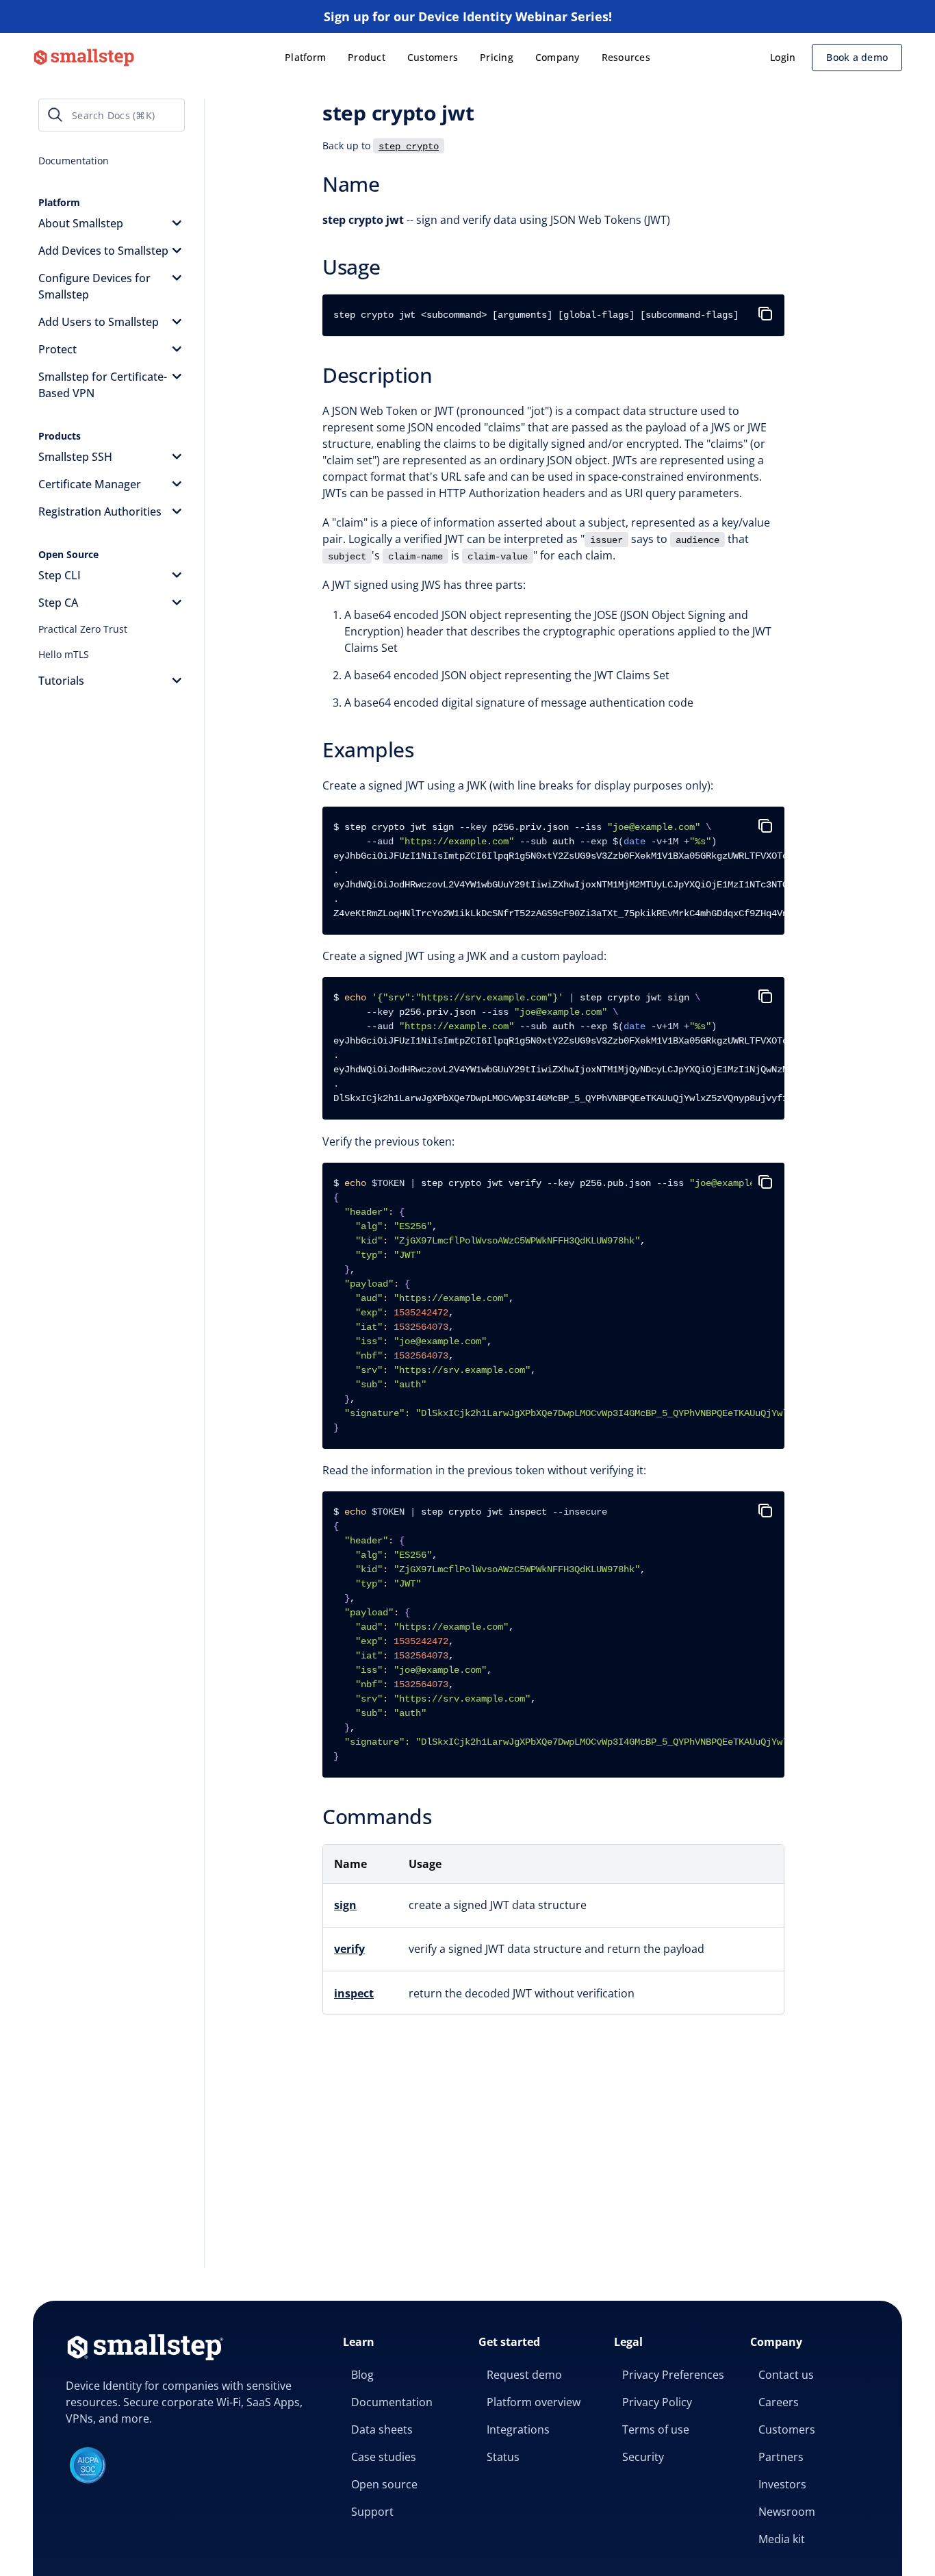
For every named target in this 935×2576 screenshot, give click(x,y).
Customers (433, 57)
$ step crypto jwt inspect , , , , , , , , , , (559, 1634)
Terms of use (656, 2429)
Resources (626, 57)
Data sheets (382, 2429)
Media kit (782, 2539)
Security (643, 2457)
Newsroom (787, 2512)
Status (503, 2457)
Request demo (524, 2375)
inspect (354, 1993)
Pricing (497, 57)
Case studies (384, 2457)
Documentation (392, 2402)
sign (345, 1905)
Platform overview (534, 2402)
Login (783, 57)
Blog (362, 2375)
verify (349, 1949)
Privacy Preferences (673, 2375)
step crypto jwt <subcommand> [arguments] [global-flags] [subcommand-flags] (536, 315)
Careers (779, 2402)
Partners (781, 2457)
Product (367, 57)
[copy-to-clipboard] (768, 308)
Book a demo (857, 57)
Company (558, 57)
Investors (782, 2484)
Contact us (786, 2375)
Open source (384, 2484)
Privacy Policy (657, 2402)
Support (372, 2512)
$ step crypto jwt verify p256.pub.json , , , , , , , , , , (559, 1305)
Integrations (518, 2429)
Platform (305, 57)
